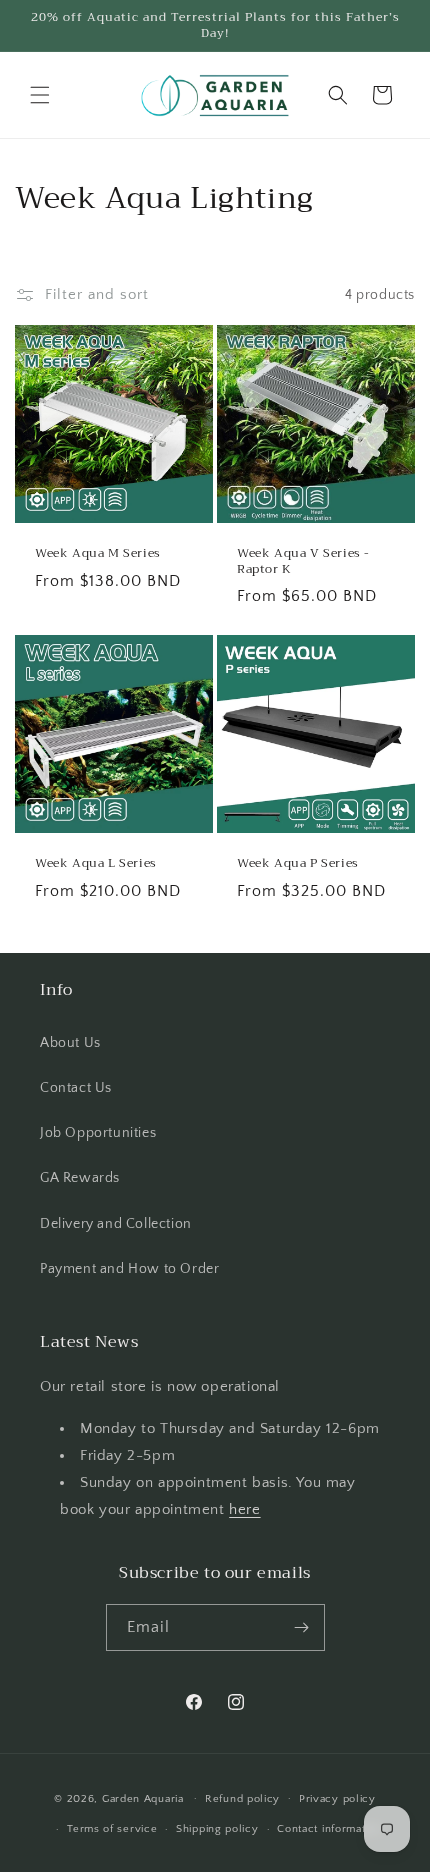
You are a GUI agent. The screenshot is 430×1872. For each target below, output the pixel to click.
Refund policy (242, 1799)
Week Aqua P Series (298, 864)
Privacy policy (337, 1799)
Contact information (329, 1829)
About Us (70, 1043)
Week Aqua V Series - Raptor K (303, 561)
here (244, 1509)
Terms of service (112, 1829)
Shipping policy (217, 1829)
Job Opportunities (98, 1133)
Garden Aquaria (143, 1798)
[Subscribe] (302, 1627)
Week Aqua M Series (98, 554)
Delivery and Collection (116, 1224)
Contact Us (76, 1088)
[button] (40, 95)
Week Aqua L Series (96, 864)
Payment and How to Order (129, 1269)
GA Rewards (80, 1178)
